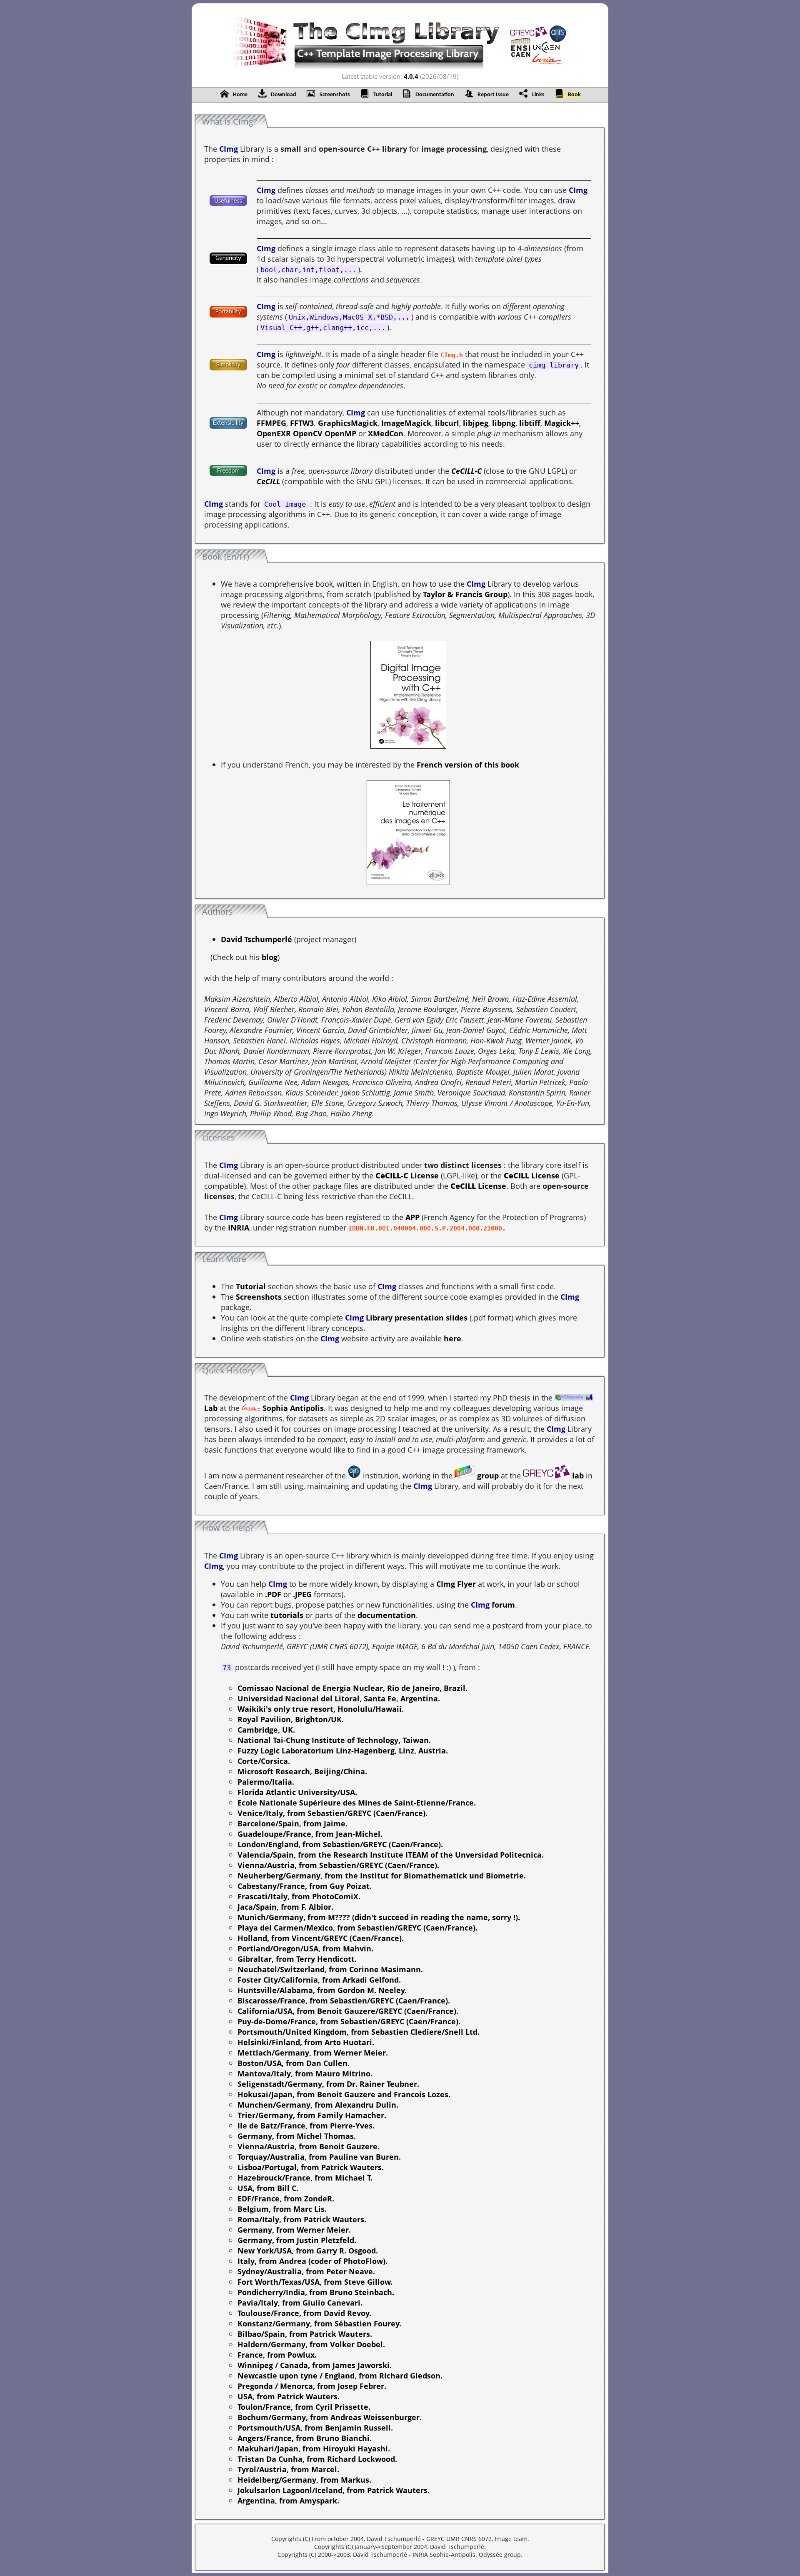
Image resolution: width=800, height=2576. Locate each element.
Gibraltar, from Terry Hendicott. (297, 1959)
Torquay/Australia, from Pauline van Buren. (319, 2157)
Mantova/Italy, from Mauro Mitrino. (305, 2073)
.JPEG (302, 1594)
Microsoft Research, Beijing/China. (302, 1771)
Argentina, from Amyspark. (288, 2500)
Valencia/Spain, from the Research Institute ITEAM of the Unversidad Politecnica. (391, 1854)
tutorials (287, 1615)
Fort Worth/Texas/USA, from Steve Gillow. (315, 2282)
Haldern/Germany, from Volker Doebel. (311, 2344)
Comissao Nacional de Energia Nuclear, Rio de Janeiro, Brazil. (352, 1688)
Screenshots (259, 1297)
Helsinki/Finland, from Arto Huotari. (306, 2042)
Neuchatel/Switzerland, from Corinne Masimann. (330, 1969)
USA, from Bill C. (268, 2188)
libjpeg (476, 423)
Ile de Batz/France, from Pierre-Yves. (306, 2125)
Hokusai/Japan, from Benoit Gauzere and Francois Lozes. (344, 2094)
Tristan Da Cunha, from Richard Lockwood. (317, 2459)
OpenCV (308, 433)
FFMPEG (271, 423)
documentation (387, 1615)
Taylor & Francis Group (465, 594)
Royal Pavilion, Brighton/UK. (291, 1719)
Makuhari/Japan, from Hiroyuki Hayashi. (314, 2448)
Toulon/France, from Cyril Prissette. (304, 2407)
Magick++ (562, 423)
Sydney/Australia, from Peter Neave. (306, 2271)
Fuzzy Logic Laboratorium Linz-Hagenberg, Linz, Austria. (343, 1750)
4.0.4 (411, 76)
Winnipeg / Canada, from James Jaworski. (315, 2365)
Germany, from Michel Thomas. (297, 2136)
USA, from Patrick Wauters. (289, 2396)
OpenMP (340, 433)
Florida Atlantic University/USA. (297, 1792)
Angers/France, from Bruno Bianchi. (305, 2438)
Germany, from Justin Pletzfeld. (297, 2240)
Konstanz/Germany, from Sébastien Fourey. (319, 2323)
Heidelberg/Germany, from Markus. (304, 2480)
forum (503, 1604)
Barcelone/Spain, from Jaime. (292, 1823)
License (407, 1175)
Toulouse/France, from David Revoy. (304, 2313)
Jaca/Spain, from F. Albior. (285, 1907)
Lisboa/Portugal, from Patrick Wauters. (311, 2167)
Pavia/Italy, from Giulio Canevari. (300, 2302)
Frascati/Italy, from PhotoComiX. (299, 1896)
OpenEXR (274, 433)
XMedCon (386, 433)
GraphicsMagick (348, 423)
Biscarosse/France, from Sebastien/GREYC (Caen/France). (344, 2000)
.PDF (273, 1594)
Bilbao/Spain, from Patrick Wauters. (305, 2334)
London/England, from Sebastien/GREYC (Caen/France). (340, 1844)
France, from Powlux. (277, 2355)
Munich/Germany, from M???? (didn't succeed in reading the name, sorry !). (379, 1917)
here (452, 1338)
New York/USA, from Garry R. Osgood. (308, 2250)
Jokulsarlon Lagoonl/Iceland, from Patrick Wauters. (334, 2490)
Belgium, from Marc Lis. (282, 2209)
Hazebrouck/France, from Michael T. (305, 2177)
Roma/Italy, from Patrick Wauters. (302, 2219)
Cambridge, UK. (266, 1729)
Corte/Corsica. (264, 1761)
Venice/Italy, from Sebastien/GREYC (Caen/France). (332, 1813)
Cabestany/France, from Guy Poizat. (305, 1886)
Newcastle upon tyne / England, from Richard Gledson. (340, 2375)
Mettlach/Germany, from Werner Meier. (313, 2052)
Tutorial (251, 1286)
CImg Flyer (456, 1584)
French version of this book (468, 764)
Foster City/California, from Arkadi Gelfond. (319, 1980)
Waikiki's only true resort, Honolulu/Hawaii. (321, 1709)
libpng (504, 423)
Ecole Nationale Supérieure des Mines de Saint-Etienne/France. (357, 1802)
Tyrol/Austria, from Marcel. (288, 2469)
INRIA (239, 1227)
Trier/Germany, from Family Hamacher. (312, 2115)
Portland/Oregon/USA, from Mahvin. (305, 1948)
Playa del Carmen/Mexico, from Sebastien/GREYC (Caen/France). (357, 1927)
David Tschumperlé (256, 939)
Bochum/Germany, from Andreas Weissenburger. (330, 2417)
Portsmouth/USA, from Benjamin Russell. (315, 2427)
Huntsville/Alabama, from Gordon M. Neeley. (322, 1990)
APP (412, 1217)
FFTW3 (302, 423)
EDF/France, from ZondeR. (286, 2198)
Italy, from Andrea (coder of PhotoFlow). (312, 2261)
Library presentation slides (416, 1317)
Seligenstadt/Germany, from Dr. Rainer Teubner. (328, 2084)
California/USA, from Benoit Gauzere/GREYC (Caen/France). (348, 2011)
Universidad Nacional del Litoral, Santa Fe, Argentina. (339, 1698)
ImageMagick (406, 423)
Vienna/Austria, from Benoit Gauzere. (309, 2146)
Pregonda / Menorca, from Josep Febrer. (312, 2386)
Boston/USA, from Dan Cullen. (294, 2063)
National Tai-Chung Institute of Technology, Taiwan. (334, 1740)
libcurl (447, 423)
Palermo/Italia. (266, 1782)
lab (577, 1475)
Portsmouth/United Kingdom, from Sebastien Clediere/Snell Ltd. (359, 2032)
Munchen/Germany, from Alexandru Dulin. (318, 2105)
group (487, 1475)
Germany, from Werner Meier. (294, 2230)
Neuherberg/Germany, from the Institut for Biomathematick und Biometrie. (382, 1875)
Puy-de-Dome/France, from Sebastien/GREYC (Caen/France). (349, 2021)
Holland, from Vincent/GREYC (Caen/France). (321, 1938)
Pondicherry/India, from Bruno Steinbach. (316, 2292)
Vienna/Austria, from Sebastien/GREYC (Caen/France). (338, 1865)
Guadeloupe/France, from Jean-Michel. (310, 1834)
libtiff (530, 423)
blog (270, 957)
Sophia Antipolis (292, 1408)
